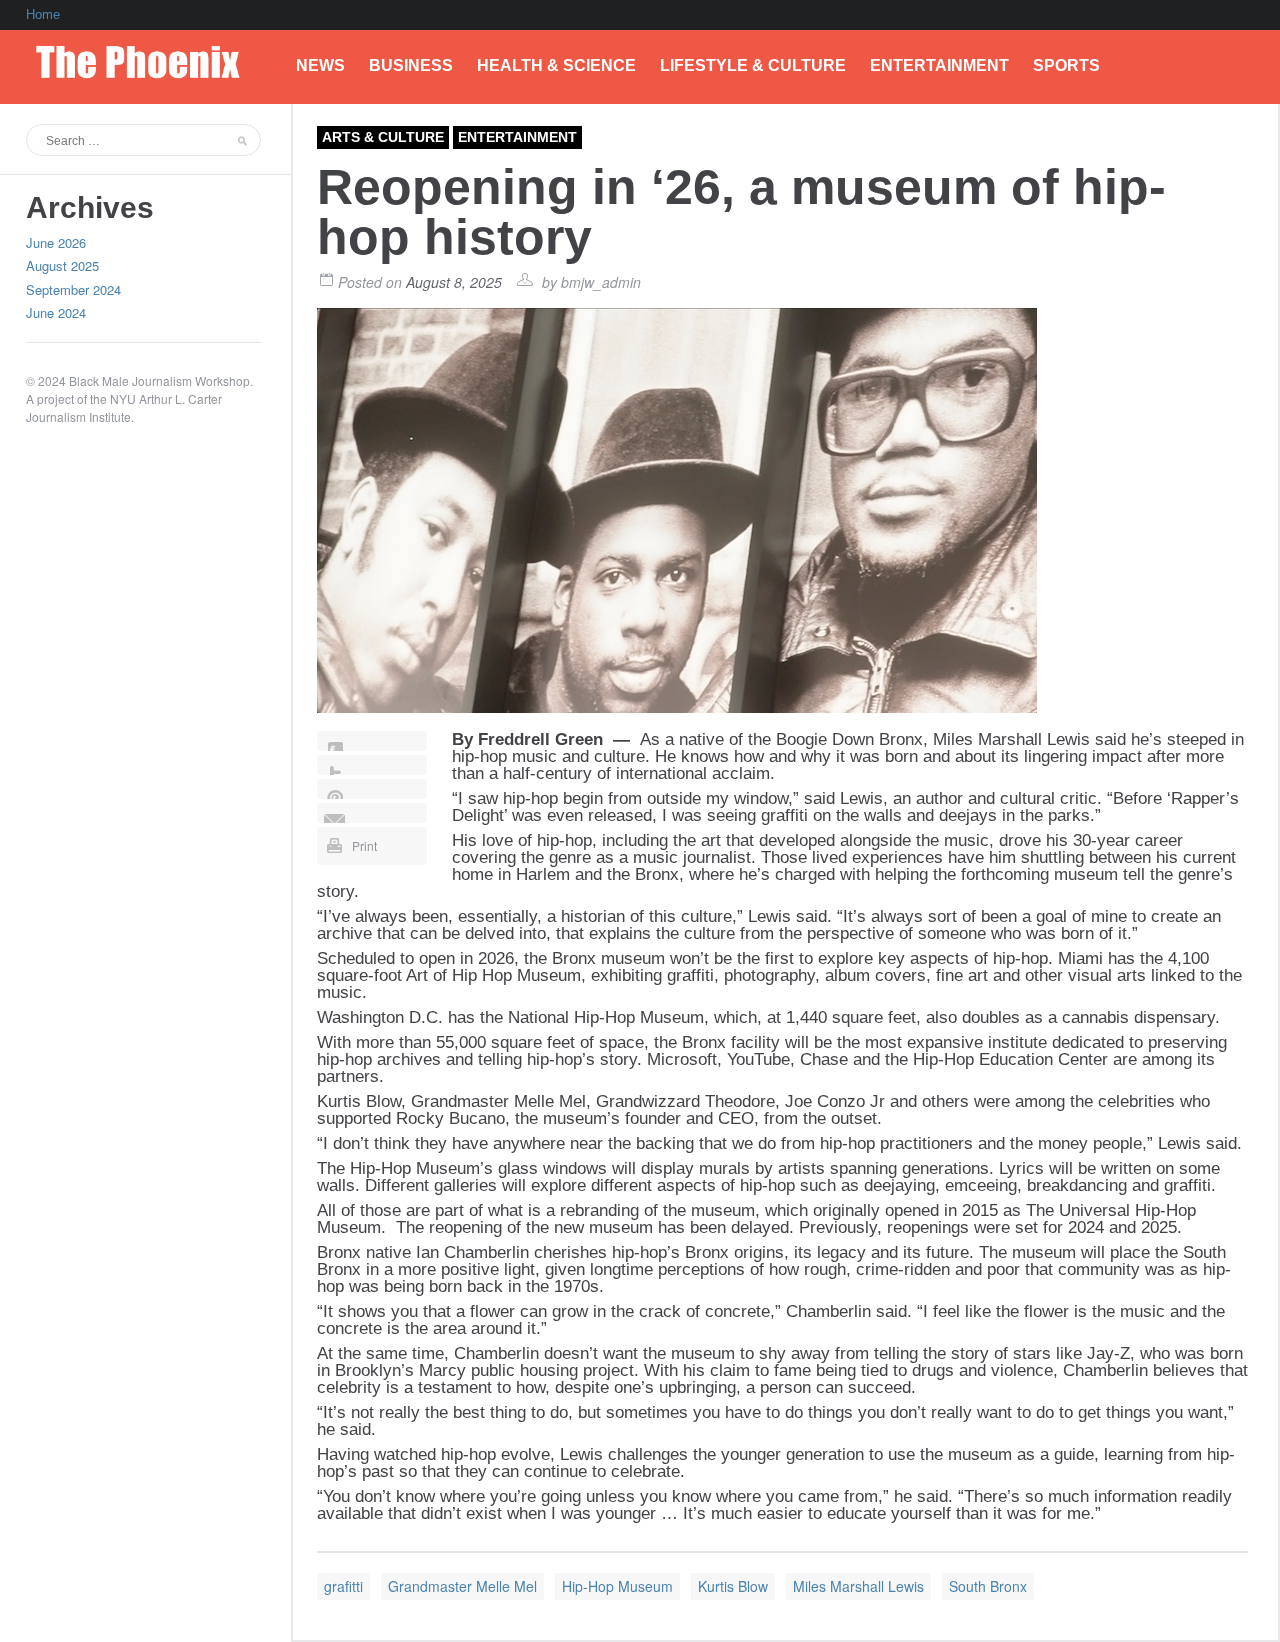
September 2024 (73, 289)
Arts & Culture (383, 137)
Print (364, 845)
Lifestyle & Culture (753, 65)
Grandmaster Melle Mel (462, 1586)
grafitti (343, 1586)
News (320, 65)
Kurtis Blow (733, 1586)
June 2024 (56, 312)
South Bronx (988, 1586)
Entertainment (939, 65)
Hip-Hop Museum (617, 1586)
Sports (1066, 65)
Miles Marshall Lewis (858, 1586)
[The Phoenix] (148, 57)
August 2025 (62, 265)
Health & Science (556, 65)
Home (43, 14)
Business (411, 65)
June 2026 (56, 242)
